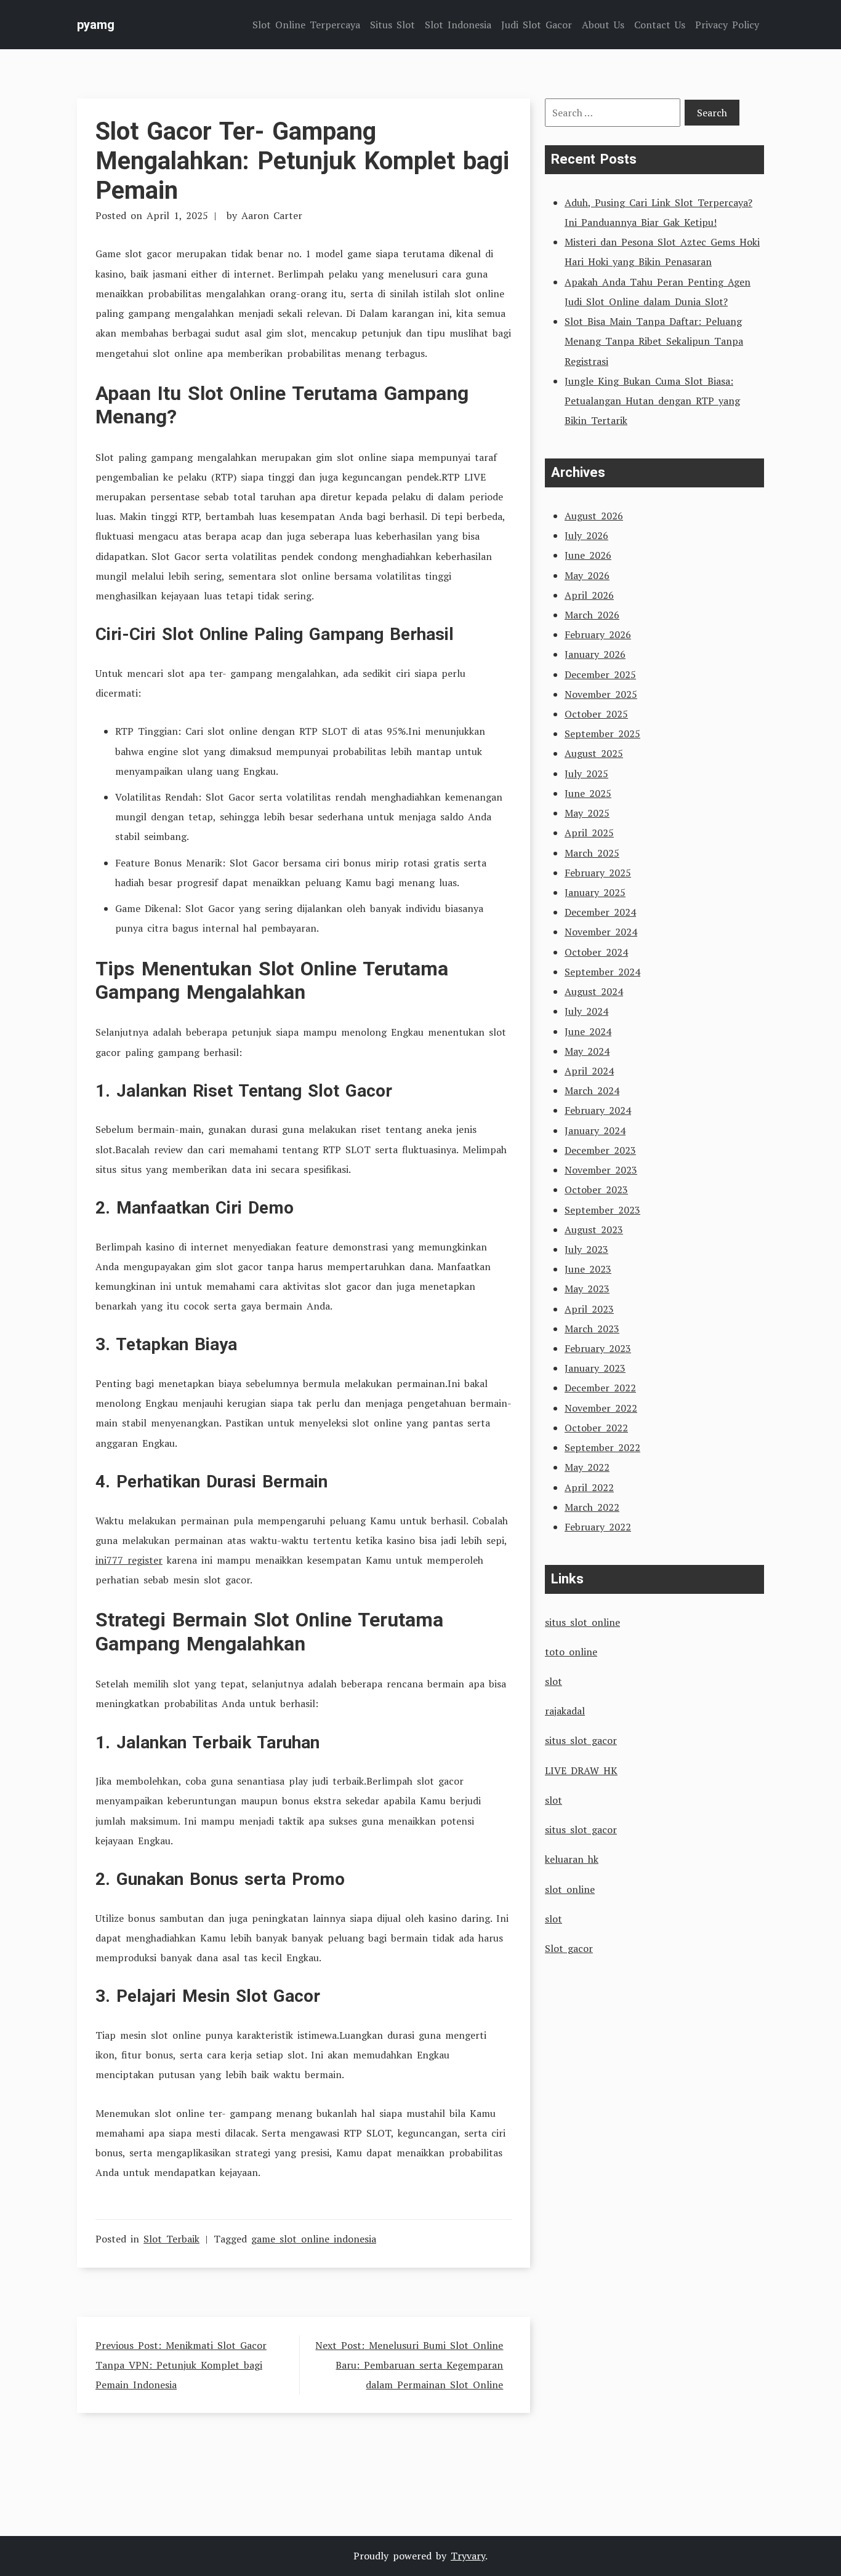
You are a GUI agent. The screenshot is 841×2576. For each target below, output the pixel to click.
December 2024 (600, 912)
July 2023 (586, 1249)
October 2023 (596, 1190)
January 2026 (595, 654)
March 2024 (592, 1090)
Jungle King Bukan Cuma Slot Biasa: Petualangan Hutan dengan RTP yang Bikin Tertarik (652, 401)
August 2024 (594, 991)
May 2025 (587, 813)
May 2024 (587, 1051)
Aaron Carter (272, 215)
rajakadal (565, 1711)
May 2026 (587, 575)
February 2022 (598, 1527)
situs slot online (582, 1622)
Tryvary (468, 2556)
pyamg (96, 25)
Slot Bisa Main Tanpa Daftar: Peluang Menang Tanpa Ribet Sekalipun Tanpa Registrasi (654, 341)
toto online (571, 1652)
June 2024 (588, 1031)
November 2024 (601, 932)
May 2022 (587, 1467)
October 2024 (596, 952)
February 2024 (598, 1110)
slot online (570, 1889)
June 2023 (588, 1269)
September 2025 (602, 734)
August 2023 (594, 1230)
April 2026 (589, 595)
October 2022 (596, 1428)
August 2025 (594, 753)
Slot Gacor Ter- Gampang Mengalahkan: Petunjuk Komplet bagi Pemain (302, 161)
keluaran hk (572, 1859)
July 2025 (586, 774)
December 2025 (600, 674)
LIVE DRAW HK (581, 1770)
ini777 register (129, 1560)
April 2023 (589, 1309)
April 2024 (589, 1071)
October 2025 (596, 714)
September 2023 (602, 1210)
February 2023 (598, 1348)
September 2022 (602, 1447)
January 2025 (595, 892)
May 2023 (587, 1289)
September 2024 (602, 972)
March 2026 (592, 615)
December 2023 (600, 1150)
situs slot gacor (581, 1740)
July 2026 (586, 535)
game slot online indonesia (314, 2239)
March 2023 (592, 1329)
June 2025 (588, 793)
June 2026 (588, 555)
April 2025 (589, 833)
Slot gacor (569, 1948)
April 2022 (589, 1487)
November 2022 (601, 1408)
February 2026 (598, 634)
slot (553, 1681)
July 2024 (586, 1011)
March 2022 (592, 1507)
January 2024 (595, 1130)
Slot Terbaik (171, 2239)
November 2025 (601, 694)
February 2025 (598, 873)
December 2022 (600, 1388)
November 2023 (601, 1170)
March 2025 (592, 853)
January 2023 (595, 1368)
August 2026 (594, 516)
